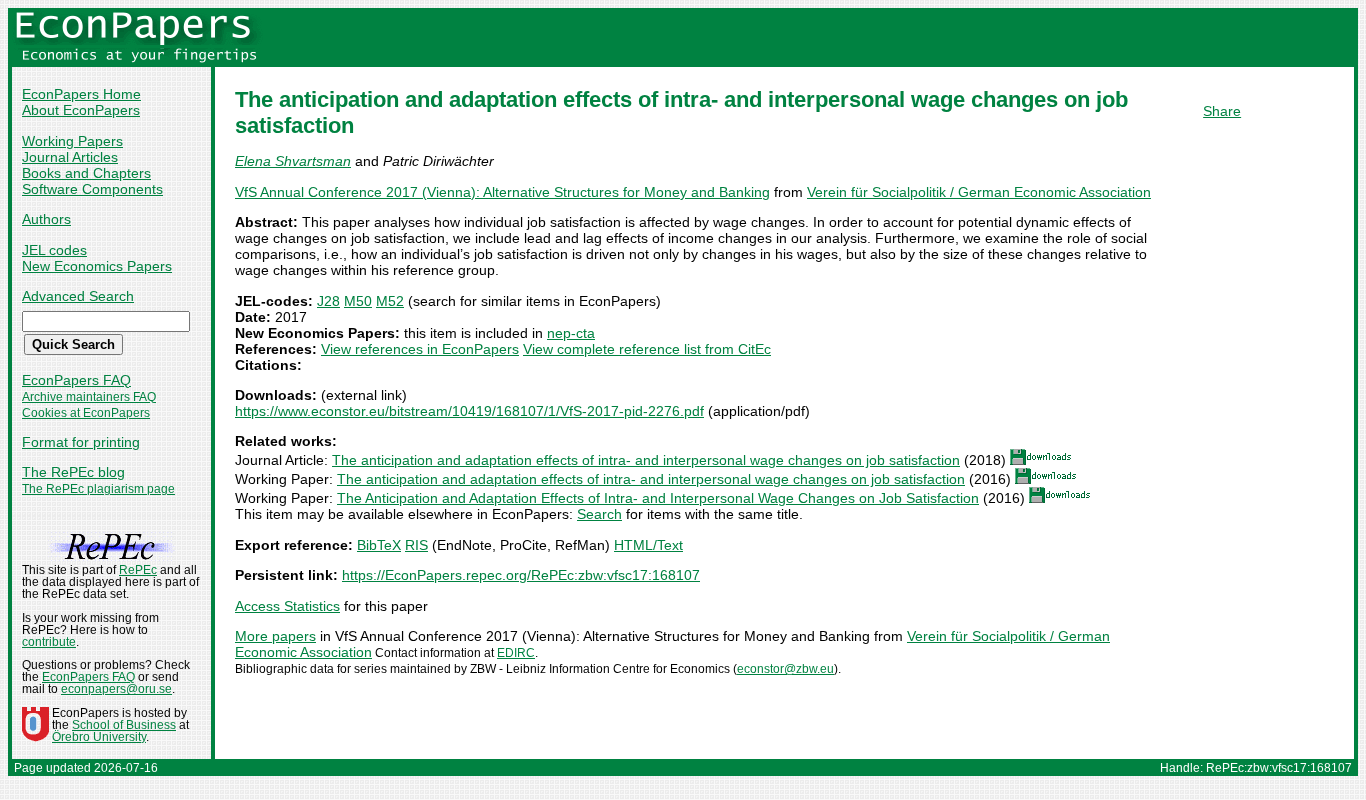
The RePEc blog (73, 472)
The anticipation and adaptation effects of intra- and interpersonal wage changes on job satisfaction (646, 460)
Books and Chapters (86, 173)
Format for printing (81, 442)
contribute (49, 642)
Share (1222, 111)
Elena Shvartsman (293, 161)
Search (599, 514)
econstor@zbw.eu (785, 669)
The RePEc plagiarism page (98, 489)
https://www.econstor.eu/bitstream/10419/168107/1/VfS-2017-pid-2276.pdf (469, 411)
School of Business (124, 725)
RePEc (138, 570)
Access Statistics (287, 606)
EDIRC (516, 653)
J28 (328, 301)
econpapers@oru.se (116, 689)
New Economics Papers (97, 266)
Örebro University (99, 737)
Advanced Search (78, 296)
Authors (46, 219)
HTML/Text (648, 545)
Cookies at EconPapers (86, 413)
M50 (358, 301)
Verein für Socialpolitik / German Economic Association (979, 192)
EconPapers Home (81, 94)
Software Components (92, 189)
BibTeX (379, 545)
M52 (390, 301)
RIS (416, 545)
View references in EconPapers (420, 349)
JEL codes (54, 250)
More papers (275, 636)
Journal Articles (70, 157)
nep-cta (571, 333)
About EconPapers (81, 110)
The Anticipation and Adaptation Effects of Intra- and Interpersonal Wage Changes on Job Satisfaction (658, 498)
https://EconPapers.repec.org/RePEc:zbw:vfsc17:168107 (521, 575)
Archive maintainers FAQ (89, 397)
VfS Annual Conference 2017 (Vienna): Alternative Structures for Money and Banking (502, 192)
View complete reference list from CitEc (647, 349)
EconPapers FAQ (76, 380)
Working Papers (72, 141)
